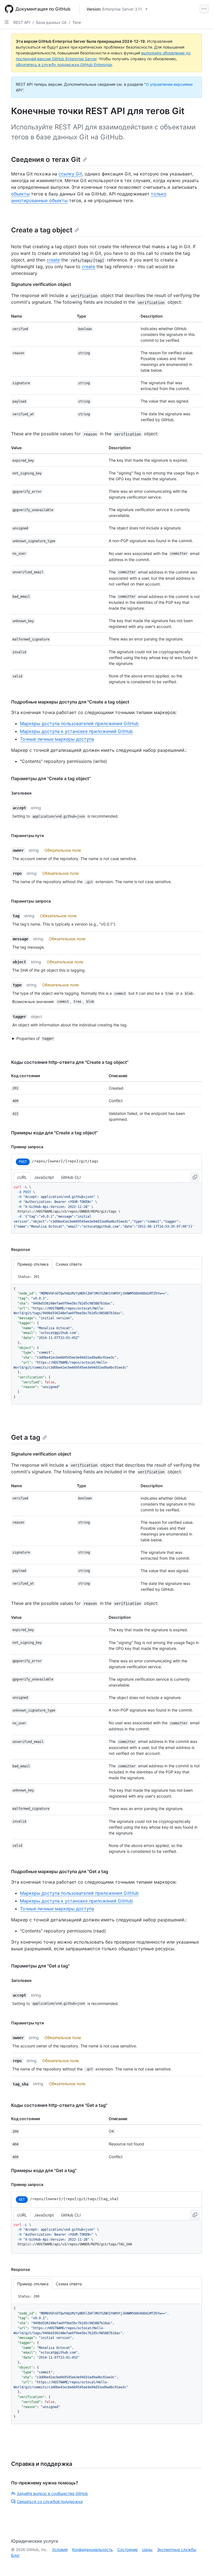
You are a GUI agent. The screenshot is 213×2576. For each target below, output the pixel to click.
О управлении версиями (169, 84)
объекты (20, 194)
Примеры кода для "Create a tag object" (54, 1133)
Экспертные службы (177, 2549)
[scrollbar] (106, 1208)
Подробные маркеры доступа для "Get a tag (60, 1871)
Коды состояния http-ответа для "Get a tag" (59, 2105)
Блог (15, 2555)
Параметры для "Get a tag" (40, 1966)
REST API (22, 22)
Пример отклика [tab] (33, 1264)
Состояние (127, 2549)
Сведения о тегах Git (46, 159)
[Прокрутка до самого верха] (201, 2564)
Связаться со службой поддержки (50, 2501)
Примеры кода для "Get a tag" (44, 2170)
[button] (104, 1039)
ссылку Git (70, 174)
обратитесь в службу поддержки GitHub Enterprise (64, 65)
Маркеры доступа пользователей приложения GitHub (79, 723)
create (53, 260)
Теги (77, 22)
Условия (60, 2549)
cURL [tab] (22, 1177)
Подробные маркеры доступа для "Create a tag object (70, 702)
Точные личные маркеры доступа (57, 739)
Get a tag (26, 1437)
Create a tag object (42, 230)
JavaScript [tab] (44, 1177)
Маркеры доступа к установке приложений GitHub (76, 731)
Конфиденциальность (92, 2549)
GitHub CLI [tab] (71, 1177)
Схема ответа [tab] (69, 1264)
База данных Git (51, 22)
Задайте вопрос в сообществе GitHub (52, 2493)
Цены (147, 2549)
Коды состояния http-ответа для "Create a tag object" (70, 1062)
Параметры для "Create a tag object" (51, 778)
